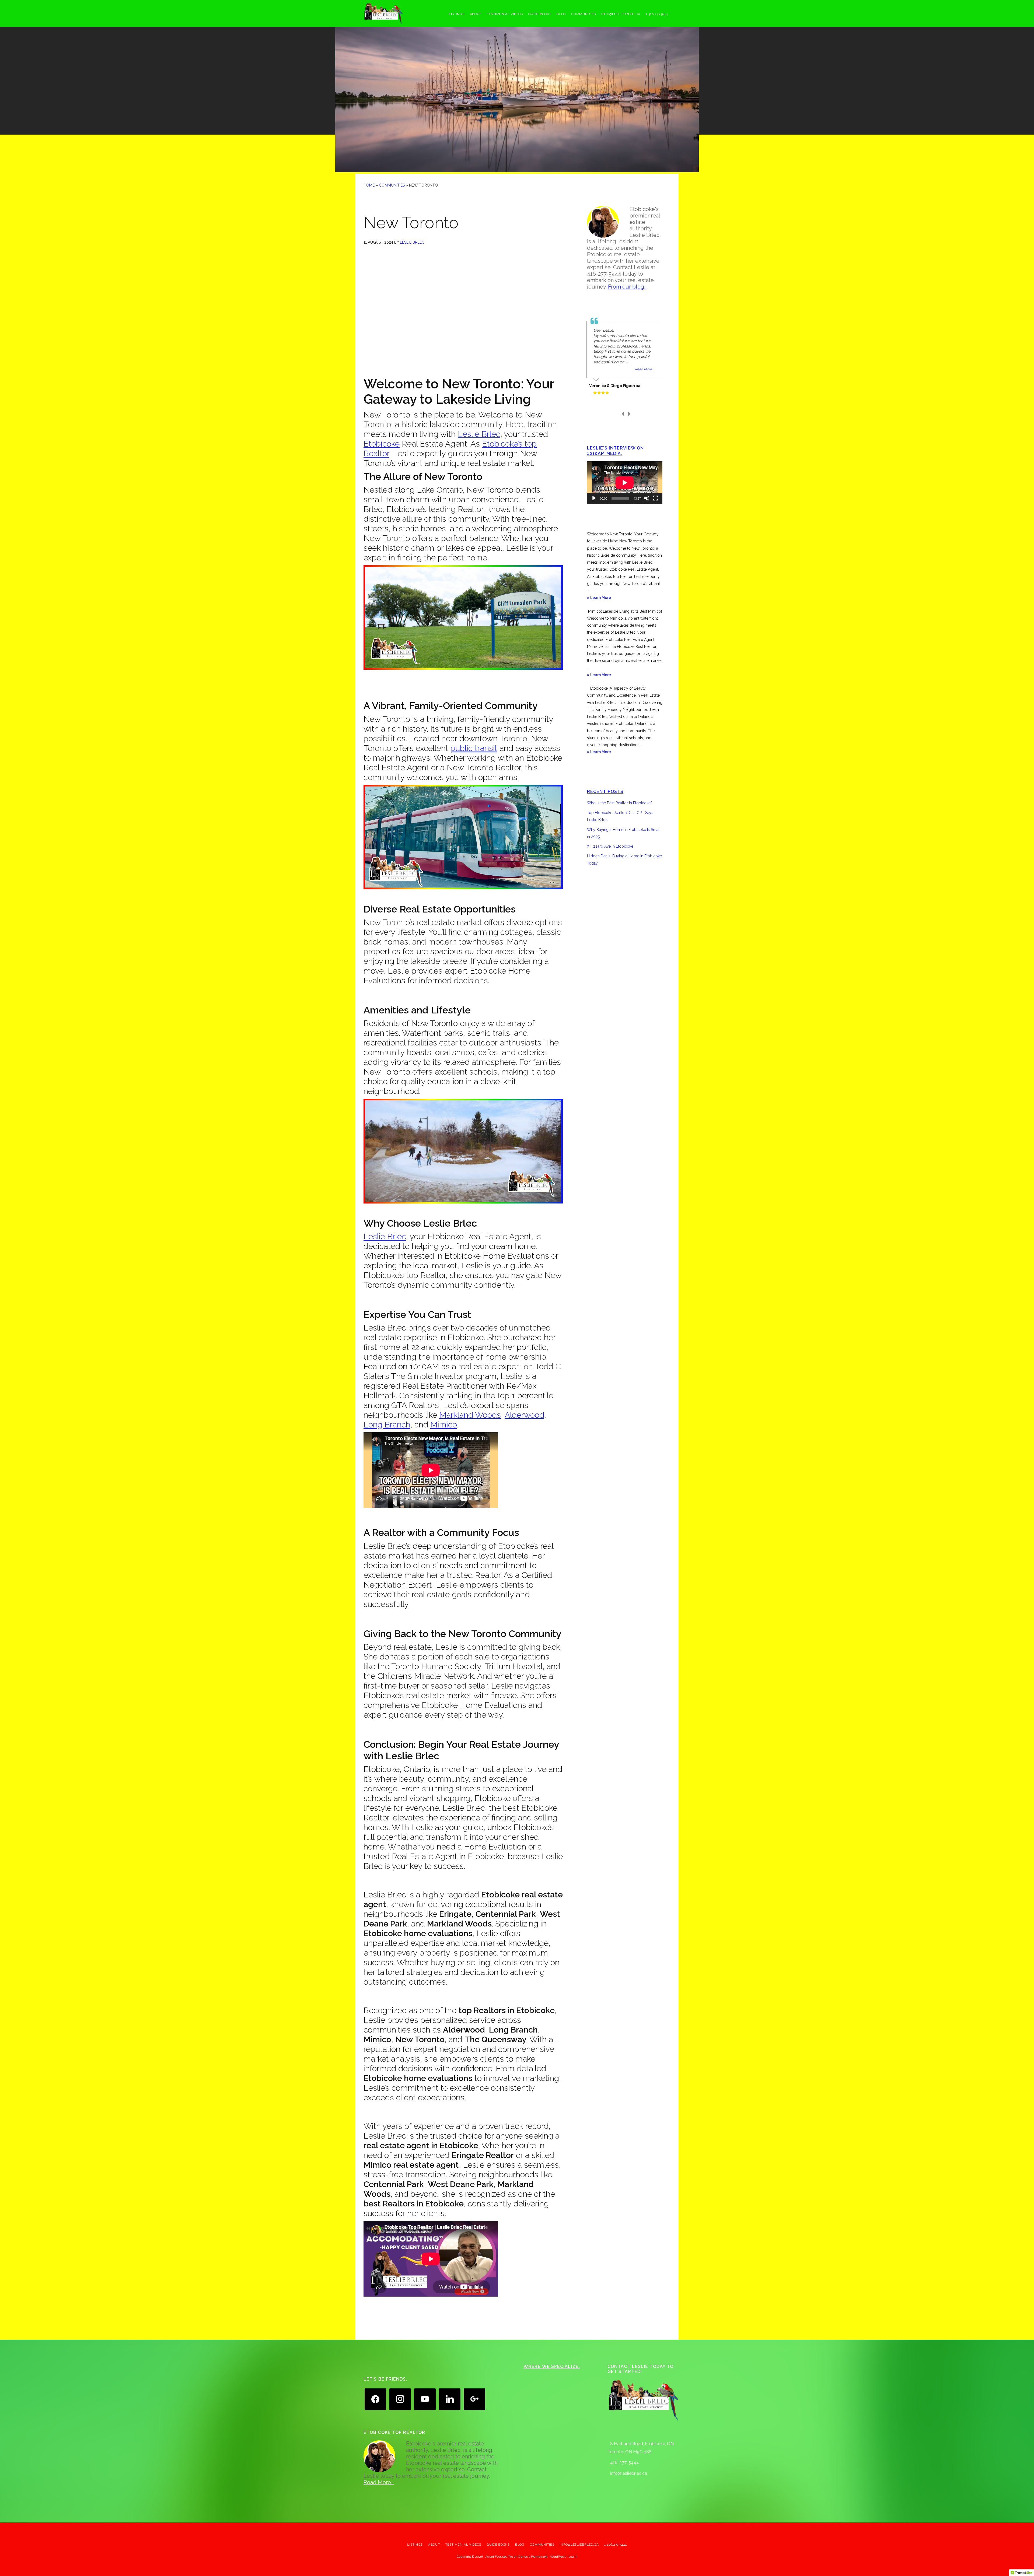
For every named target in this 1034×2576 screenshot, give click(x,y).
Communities (392, 185)
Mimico (443, 1425)
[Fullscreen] (655, 498)
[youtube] (425, 2399)
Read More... (644, 369)
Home (369, 185)
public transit (474, 748)
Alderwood (524, 1415)
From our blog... (628, 287)
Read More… (379, 2482)
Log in (573, 2557)
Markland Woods (470, 1415)
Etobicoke (382, 444)
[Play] (594, 498)
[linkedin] (450, 2399)
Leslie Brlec (479, 434)
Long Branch (387, 1425)
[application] (625, 483)
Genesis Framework (533, 2557)
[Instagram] (400, 2399)
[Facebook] (375, 2399)
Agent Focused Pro (499, 2557)
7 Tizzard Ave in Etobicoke (610, 846)
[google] (474, 2399)
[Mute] (647, 498)
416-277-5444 (625, 2463)
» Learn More (606, 598)
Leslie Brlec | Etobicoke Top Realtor (404, 13)
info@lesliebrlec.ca (629, 2473)
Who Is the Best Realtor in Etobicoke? (620, 803)
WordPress (558, 2557)
